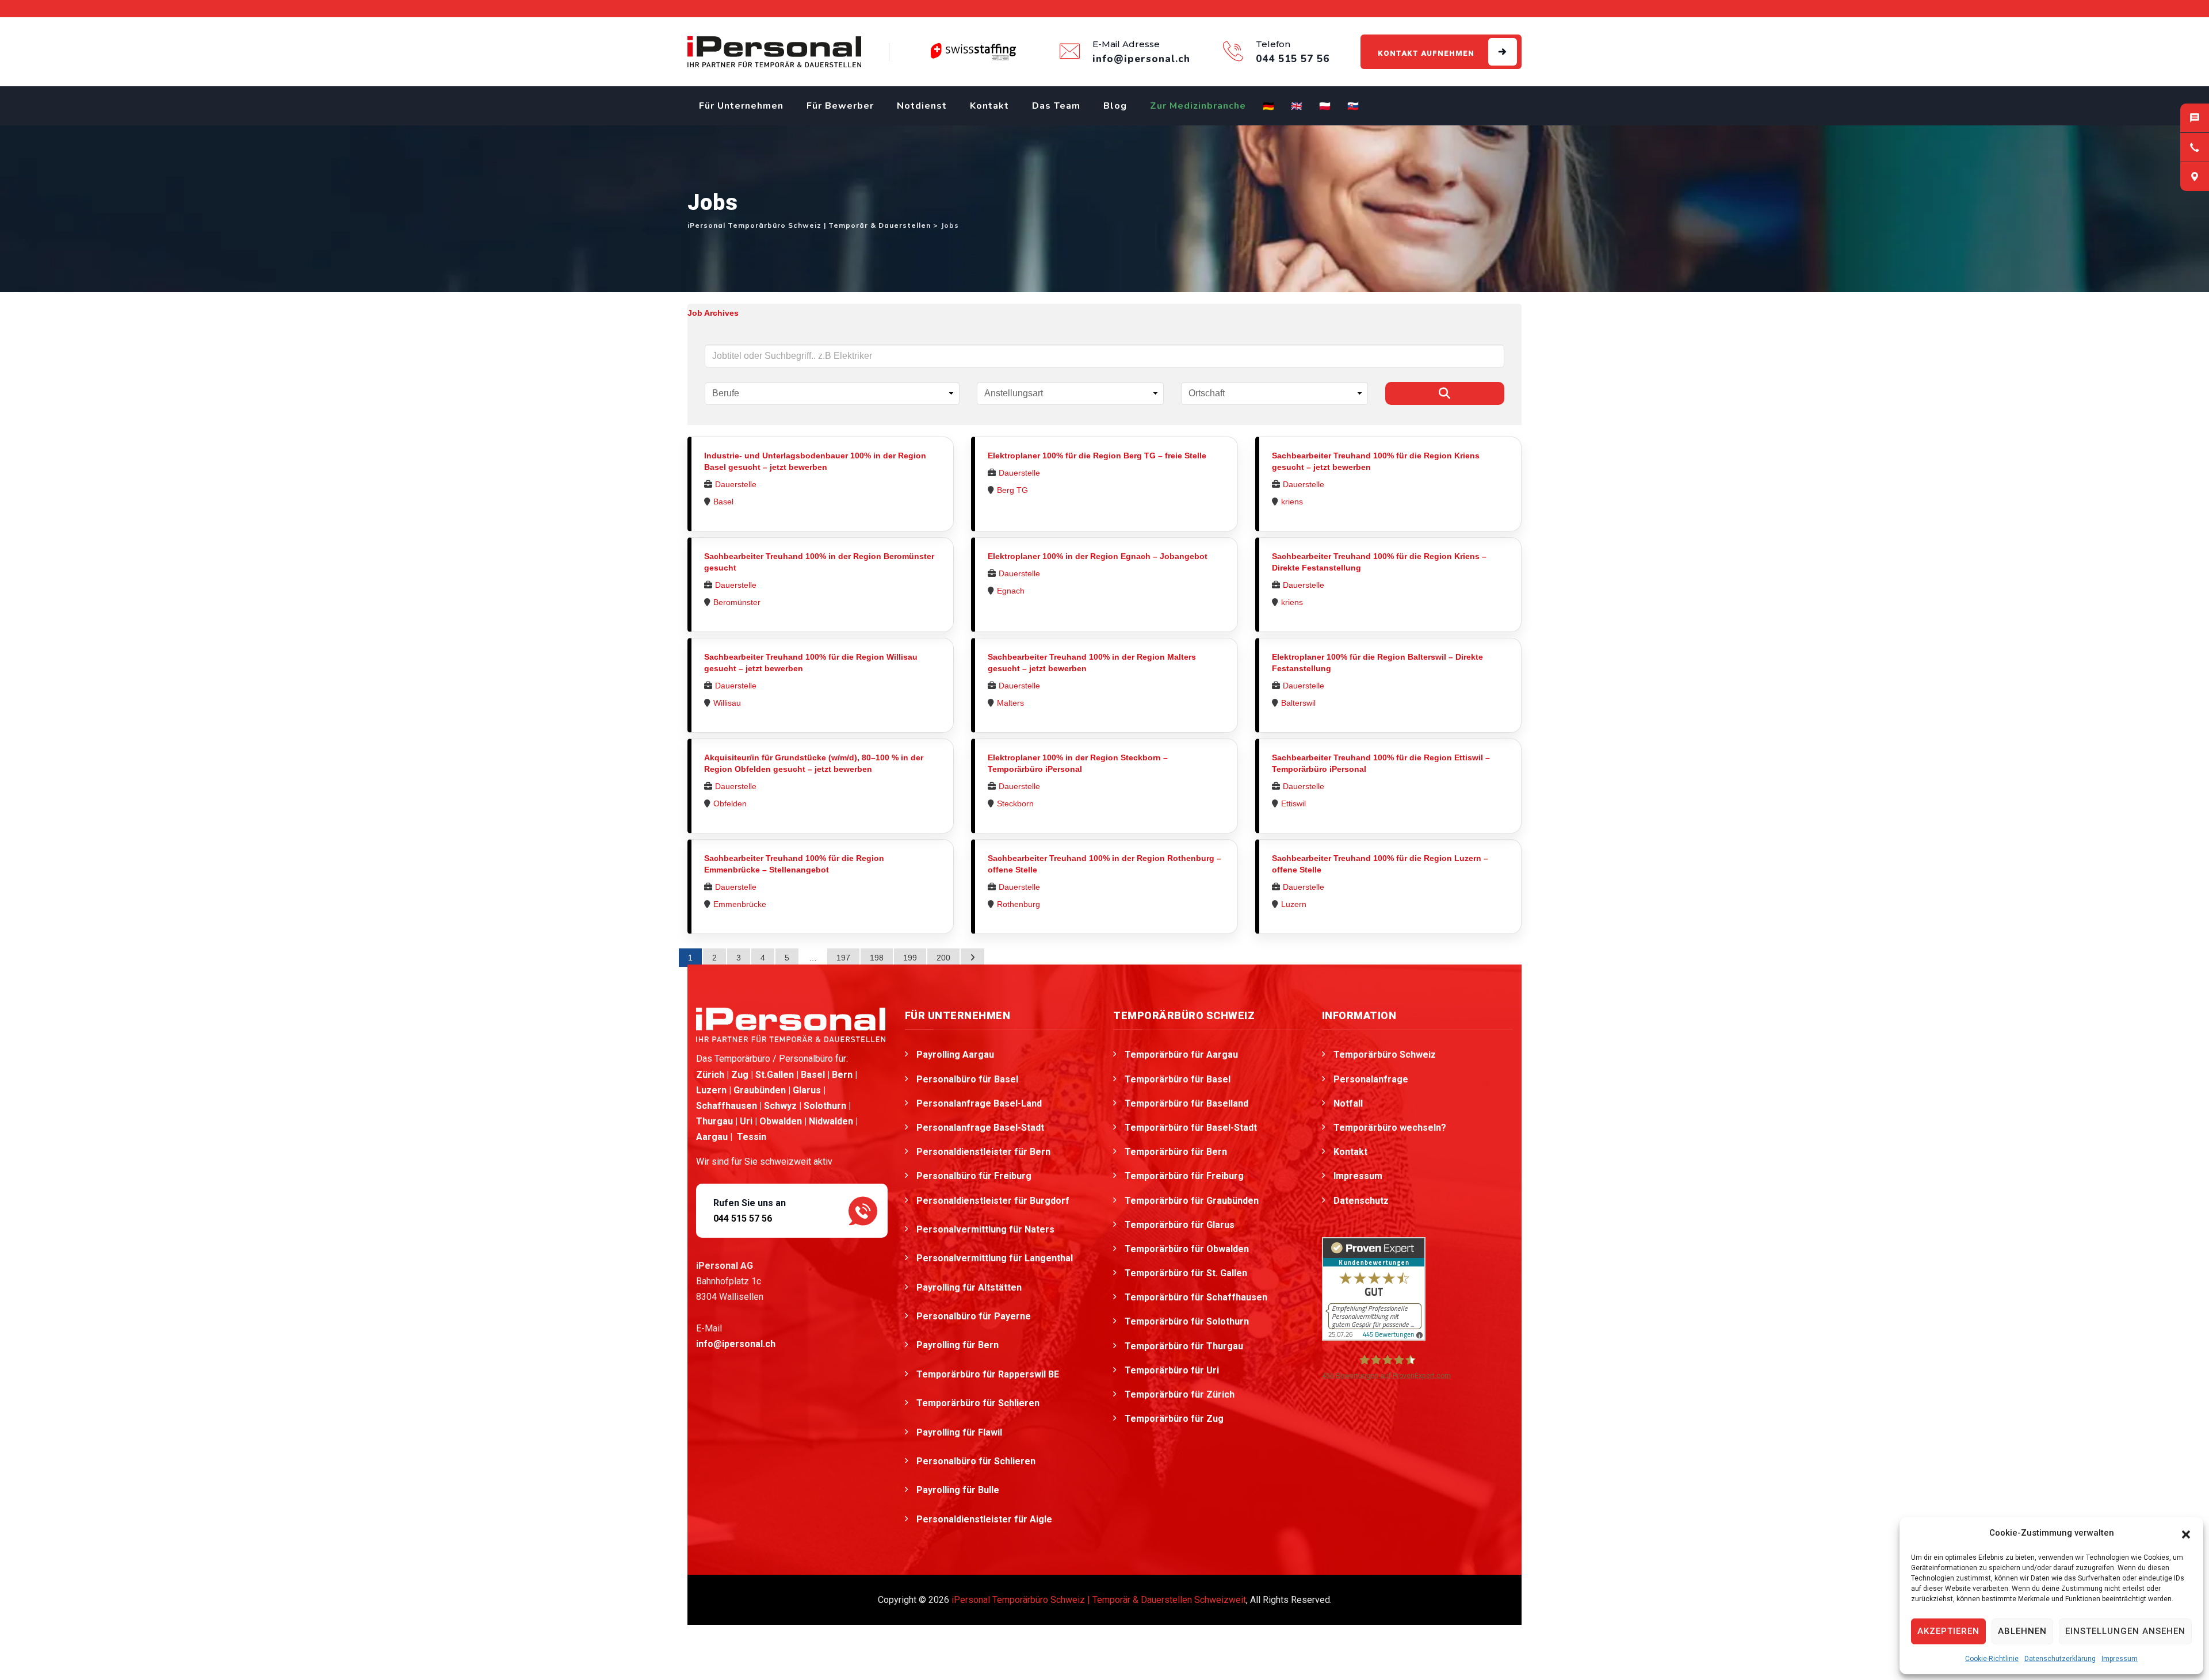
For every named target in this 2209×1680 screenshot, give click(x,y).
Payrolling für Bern (959, 1345)
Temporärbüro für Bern (1176, 1152)
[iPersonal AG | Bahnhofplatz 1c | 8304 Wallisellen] (2195, 177)
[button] (2186, 1533)
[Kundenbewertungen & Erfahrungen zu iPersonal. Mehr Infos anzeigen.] (1374, 1288)
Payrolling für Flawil (960, 1432)
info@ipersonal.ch (736, 1344)
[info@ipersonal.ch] (2195, 118)
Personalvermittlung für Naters (987, 1229)
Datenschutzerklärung (2060, 1659)
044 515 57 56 (743, 1218)
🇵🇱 (1325, 106)
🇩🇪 (1269, 106)
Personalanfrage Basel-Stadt (980, 1128)
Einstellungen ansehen (2125, 1631)
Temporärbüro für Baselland (1186, 1103)
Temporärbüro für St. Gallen (1186, 1273)
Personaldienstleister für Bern (983, 1152)
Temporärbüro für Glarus (1180, 1225)
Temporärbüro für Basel (1178, 1079)
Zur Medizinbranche (1198, 106)
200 (943, 958)
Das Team (1056, 106)
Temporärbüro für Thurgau (1184, 1346)
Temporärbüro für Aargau (1181, 1055)
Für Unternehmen (741, 106)
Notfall (1348, 1103)
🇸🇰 (1353, 106)
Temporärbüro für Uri (1172, 1370)
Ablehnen (2022, 1631)
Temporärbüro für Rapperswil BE (989, 1374)
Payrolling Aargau (955, 1055)
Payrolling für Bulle (959, 1490)
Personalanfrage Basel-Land (979, 1103)
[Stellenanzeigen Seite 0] (972, 958)
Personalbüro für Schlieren (977, 1461)
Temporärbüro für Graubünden (1192, 1201)
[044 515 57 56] (2195, 147)
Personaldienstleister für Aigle (985, 1519)
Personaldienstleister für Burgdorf (994, 1201)
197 (843, 958)
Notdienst (922, 106)
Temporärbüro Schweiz (1385, 1055)
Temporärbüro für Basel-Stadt (1191, 1128)
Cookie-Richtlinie (1992, 1659)
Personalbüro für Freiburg (974, 1176)
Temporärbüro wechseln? (1390, 1128)
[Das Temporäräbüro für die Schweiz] (774, 52)
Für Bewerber (840, 106)
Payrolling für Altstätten (970, 1287)
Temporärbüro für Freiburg (1184, 1176)
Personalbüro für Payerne (975, 1316)
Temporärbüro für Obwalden (1187, 1249)
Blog (1115, 106)
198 (877, 958)
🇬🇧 (1297, 106)
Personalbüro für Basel (967, 1079)
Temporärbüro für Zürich (1180, 1394)
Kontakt (989, 106)
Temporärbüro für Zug (1174, 1419)
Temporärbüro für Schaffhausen (1196, 1297)
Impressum (2120, 1659)
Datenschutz (1361, 1201)
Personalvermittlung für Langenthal (996, 1258)
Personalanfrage (1371, 1079)
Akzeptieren (1948, 1631)
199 (910, 958)
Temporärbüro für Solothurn (1187, 1321)
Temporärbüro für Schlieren (979, 1403)
